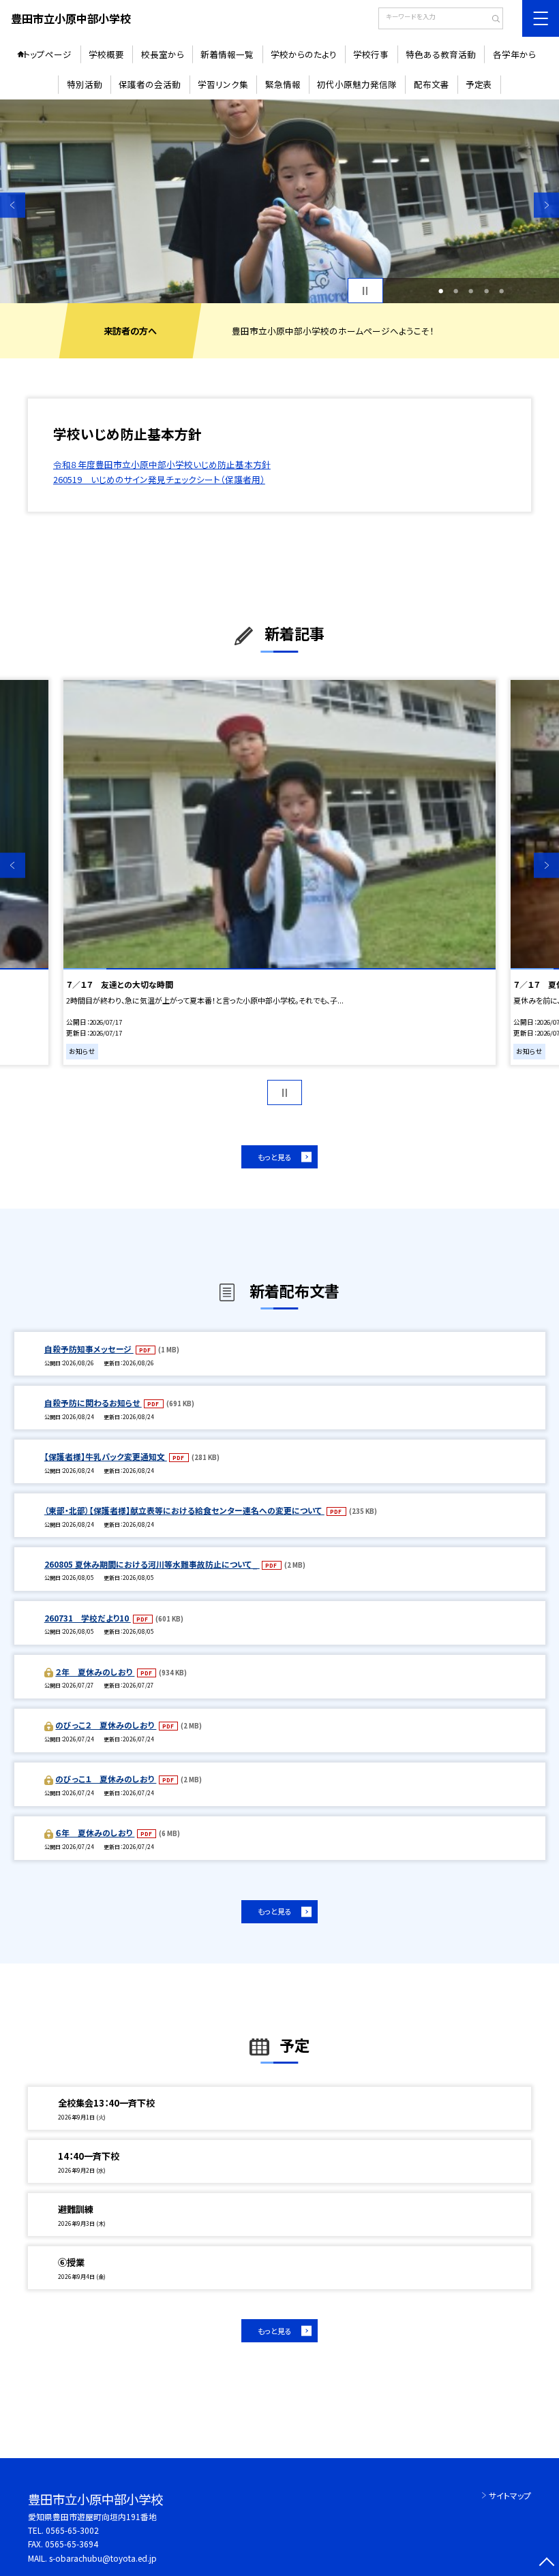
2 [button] (456, 291)
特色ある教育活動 (441, 54)
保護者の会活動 (150, 84)
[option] (279, 201)
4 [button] (486, 291)
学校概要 (106, 54)
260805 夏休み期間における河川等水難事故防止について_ (152, 1564)
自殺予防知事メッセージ (89, 1349)
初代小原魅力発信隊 (357, 84)
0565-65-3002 (72, 2530)
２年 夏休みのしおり (95, 1672)
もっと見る (275, 1157)
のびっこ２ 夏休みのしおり (106, 1725)
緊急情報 (283, 84)
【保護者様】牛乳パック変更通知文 (106, 1456)
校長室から (163, 54)
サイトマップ (510, 2495)
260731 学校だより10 (88, 1618)
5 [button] (501, 291)
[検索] (491, 20)
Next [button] (546, 205)
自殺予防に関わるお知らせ (93, 1402)
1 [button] (441, 291)
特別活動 (85, 84)
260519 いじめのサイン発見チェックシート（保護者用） (159, 479)
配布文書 (432, 84)
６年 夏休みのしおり (95, 1832)
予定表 (479, 84)
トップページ (47, 54)
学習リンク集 (223, 84)
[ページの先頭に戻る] (546, 2563)
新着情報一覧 (227, 54)
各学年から (514, 54)
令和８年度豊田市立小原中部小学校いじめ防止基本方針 (162, 464)
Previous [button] (13, 205)
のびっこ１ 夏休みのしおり (106, 1779)
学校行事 (371, 54)
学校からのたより (304, 54)
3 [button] (471, 291)
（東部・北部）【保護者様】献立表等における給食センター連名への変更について (184, 1510)
